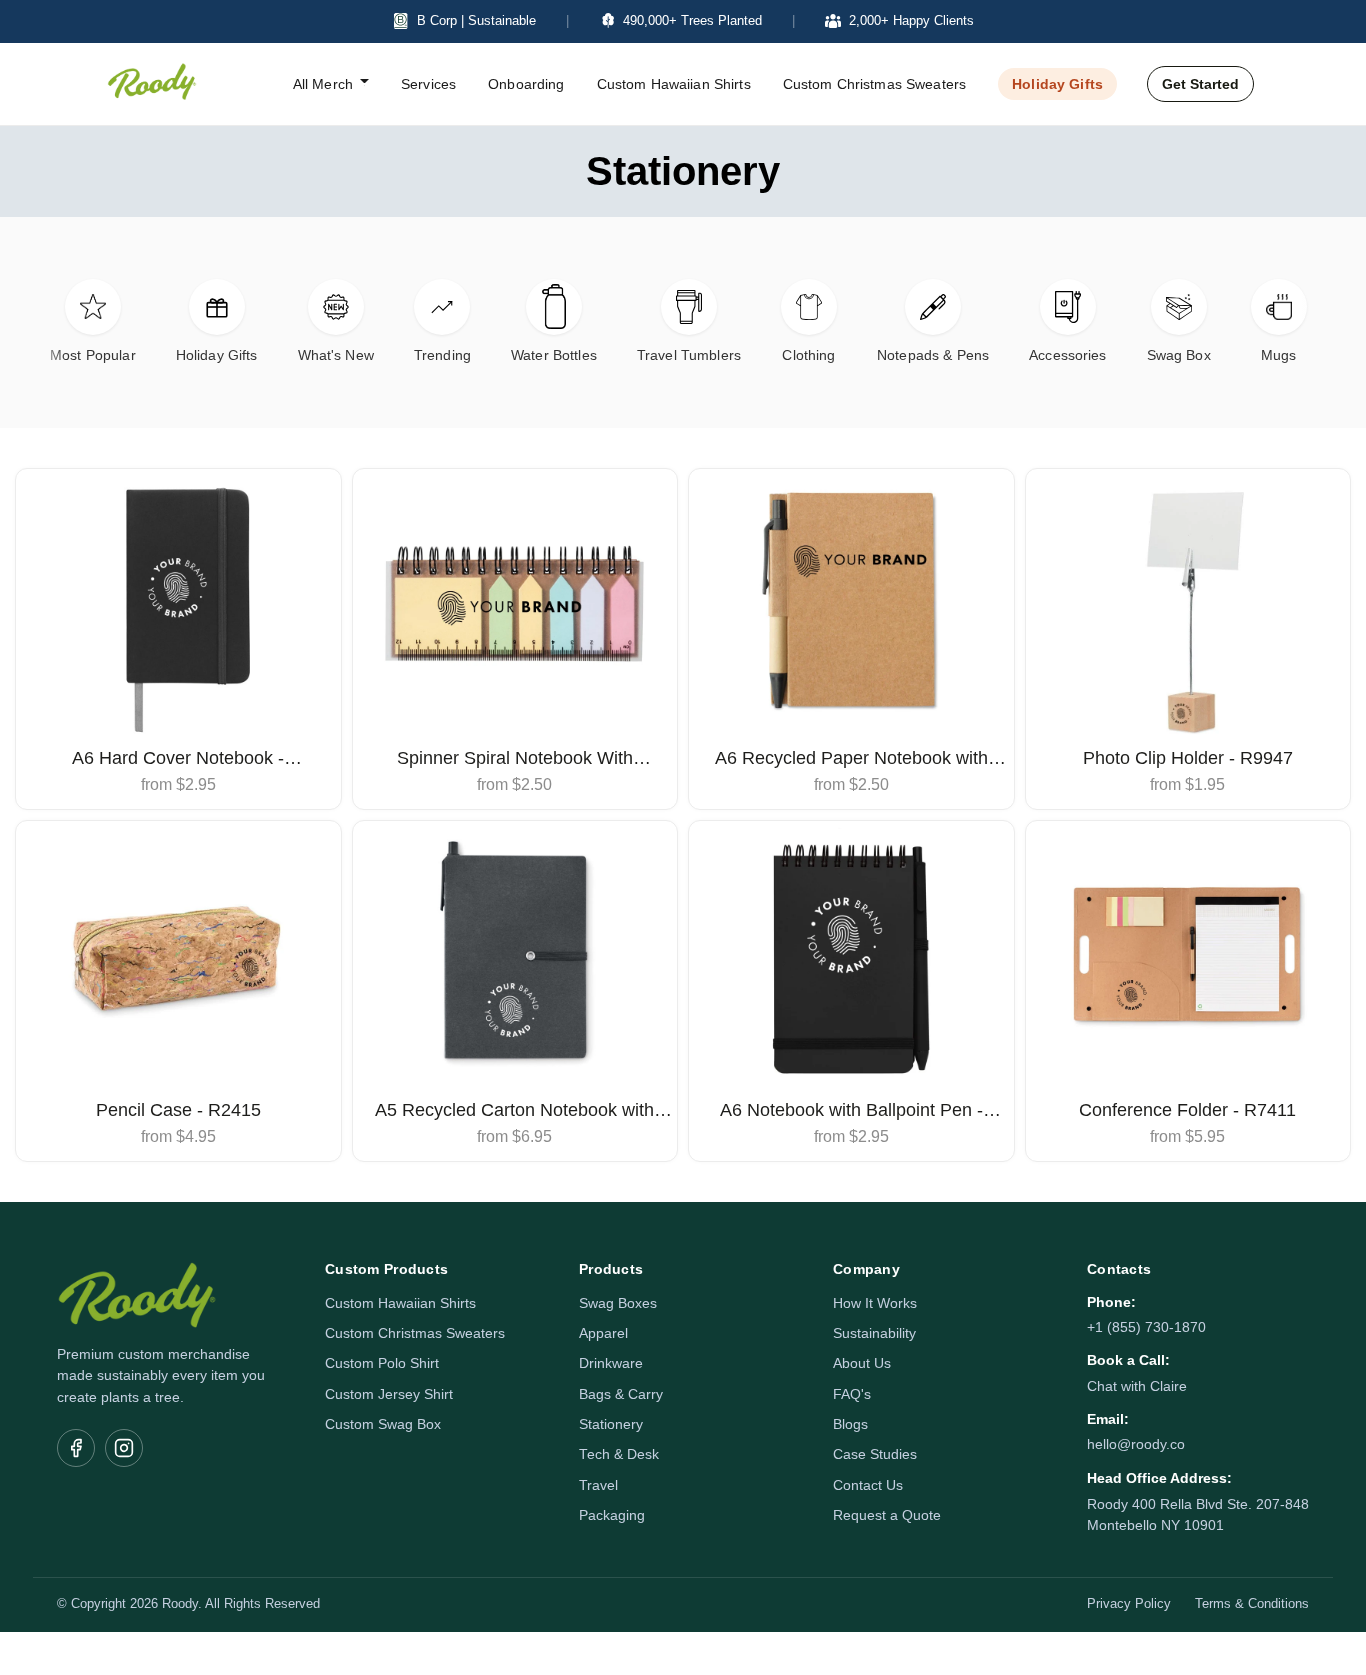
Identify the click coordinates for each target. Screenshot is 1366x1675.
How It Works (875, 1303)
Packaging (612, 1515)
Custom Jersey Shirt (389, 1394)
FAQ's (852, 1394)
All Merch (323, 84)
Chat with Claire (1137, 1386)
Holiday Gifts (1057, 84)
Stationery (611, 1424)
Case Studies (875, 1454)
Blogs (850, 1424)
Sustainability (874, 1333)
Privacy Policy (1129, 1604)
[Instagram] (124, 1448)
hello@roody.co (1136, 1444)
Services (428, 84)
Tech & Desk (619, 1454)
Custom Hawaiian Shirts (674, 84)
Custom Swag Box (383, 1424)
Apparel (603, 1333)
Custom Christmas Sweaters (875, 84)
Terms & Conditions (1252, 1604)
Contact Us (868, 1485)
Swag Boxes (618, 1303)
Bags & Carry (621, 1394)
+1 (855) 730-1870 (1146, 1327)
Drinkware (611, 1363)
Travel (598, 1485)
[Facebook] (76, 1448)
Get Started (1200, 84)
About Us (862, 1363)
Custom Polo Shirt (382, 1363)
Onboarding (526, 84)
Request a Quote (887, 1515)
